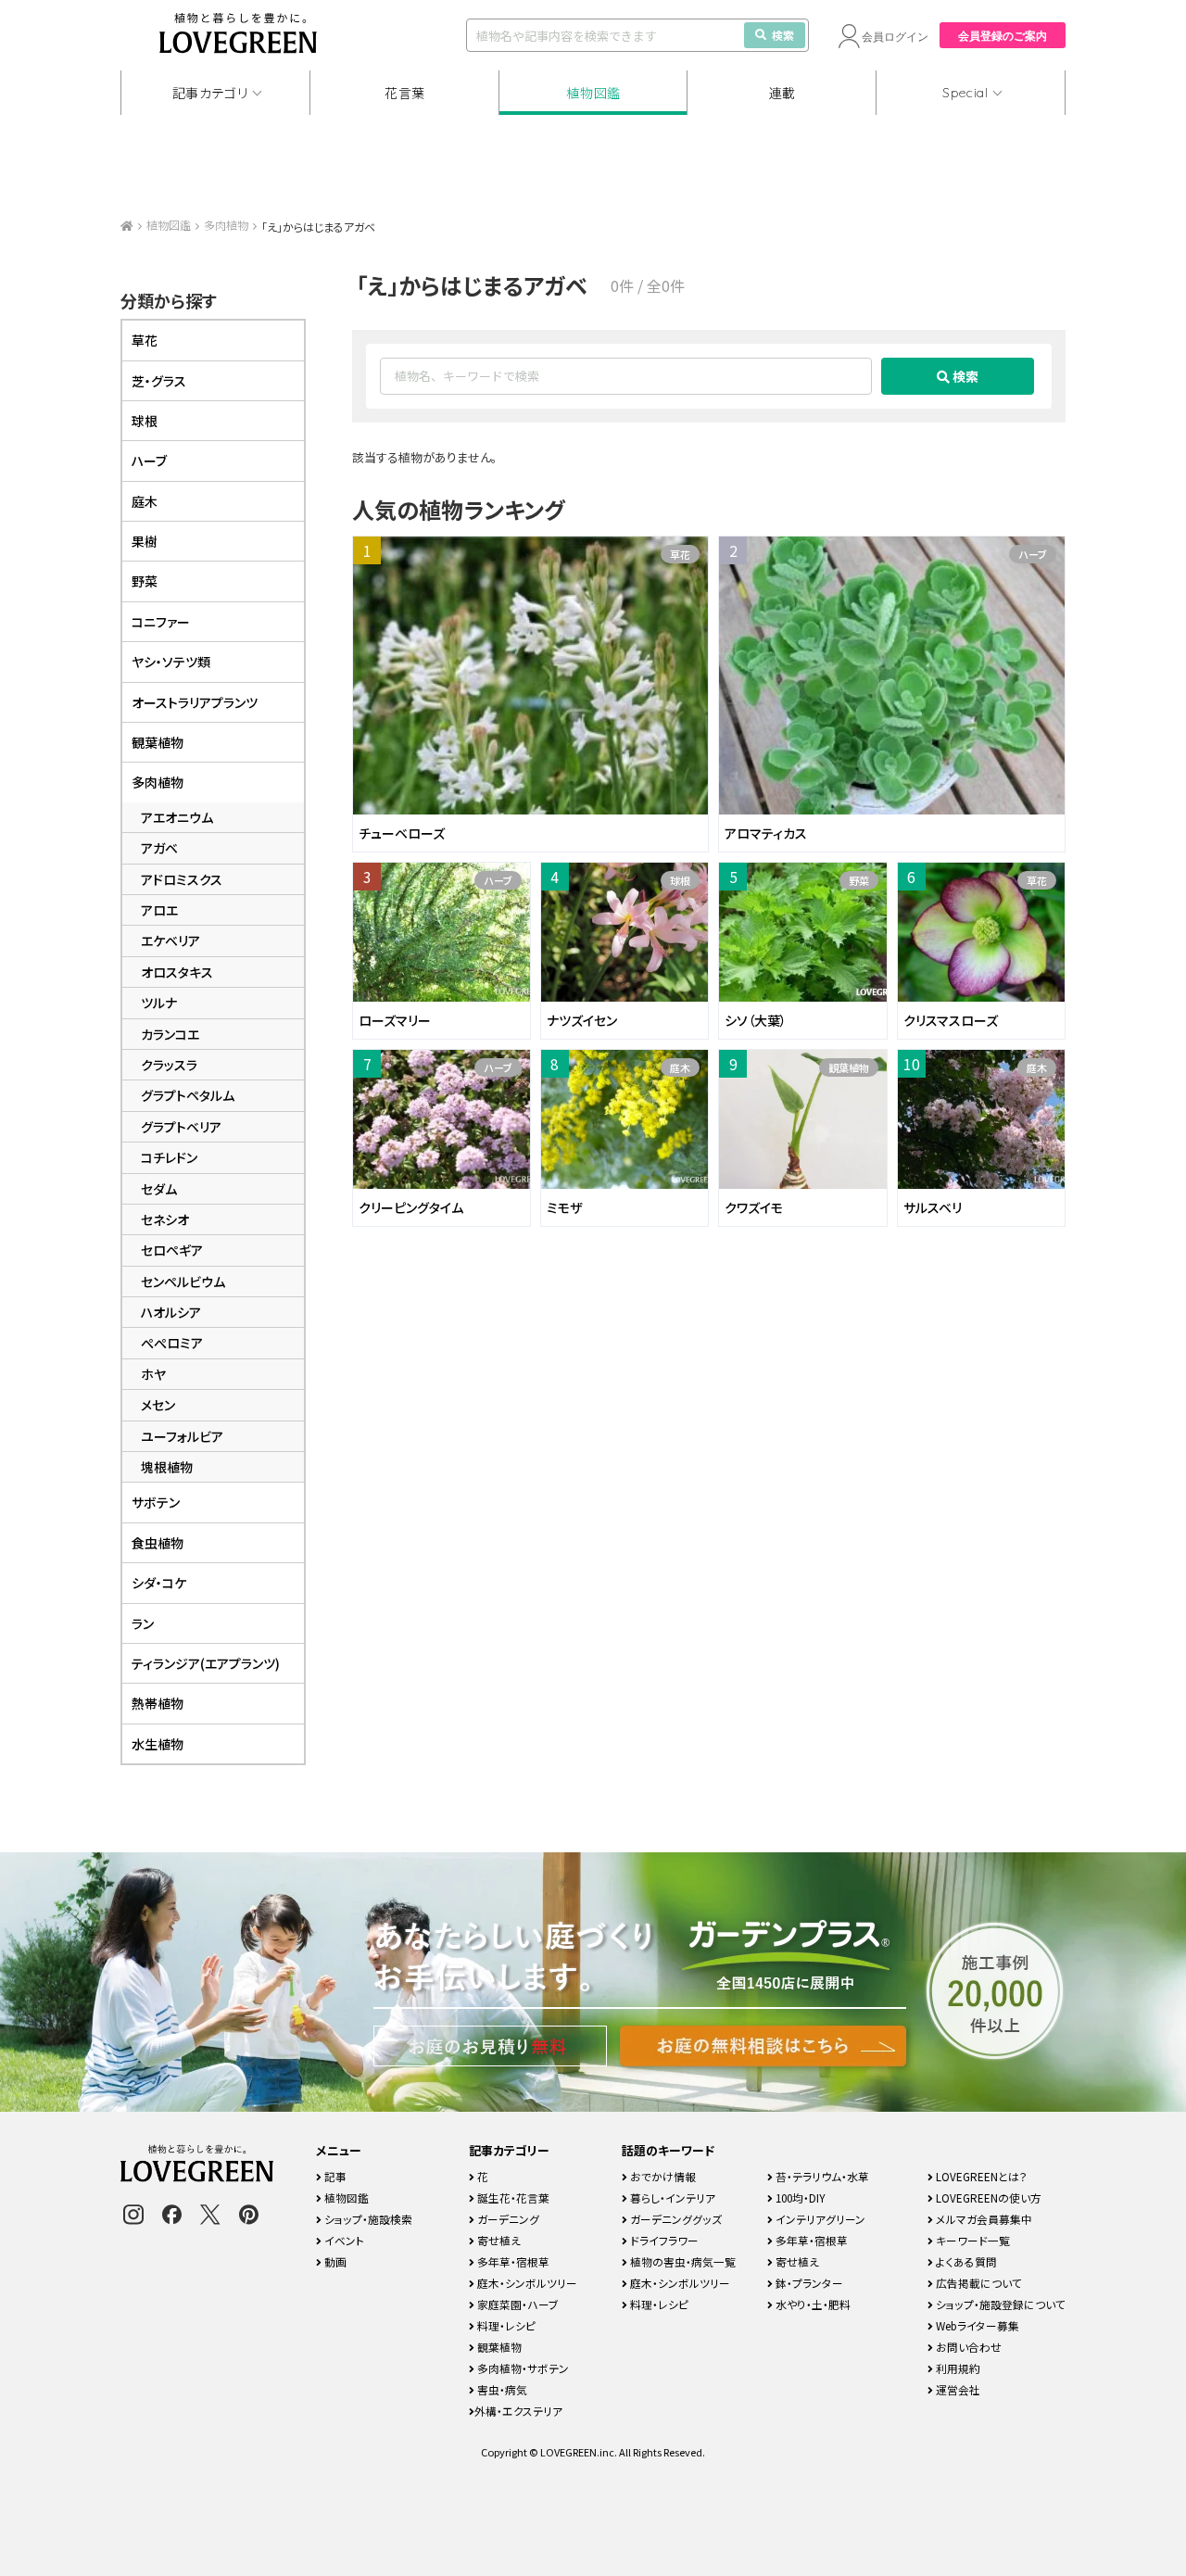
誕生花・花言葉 (512, 2197)
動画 (334, 2261)
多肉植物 (226, 225)
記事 (334, 2176)
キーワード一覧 (972, 2240)
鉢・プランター (808, 2283)
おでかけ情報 (662, 2176)
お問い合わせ (967, 2347)
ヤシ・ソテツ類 (171, 662)
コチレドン (169, 1157)
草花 (680, 554)
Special (965, 93)
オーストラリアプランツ (195, 702)
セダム (159, 1189)
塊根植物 (167, 1467)
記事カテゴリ (210, 93)
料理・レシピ (505, 2325)
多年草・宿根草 (512, 2261)
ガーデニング (507, 2219)
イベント (343, 2240)
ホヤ (153, 1374)
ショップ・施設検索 (367, 2219)
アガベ (159, 848)
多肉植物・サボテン (522, 2368)
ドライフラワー (663, 2240)
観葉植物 (849, 1067)
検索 (783, 35)
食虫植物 (158, 1543)
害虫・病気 (501, 2389)
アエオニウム (177, 817)
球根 (680, 880)
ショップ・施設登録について (999, 2304)
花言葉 (405, 93)
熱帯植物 (158, 1703)
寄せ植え (498, 2240)
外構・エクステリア (518, 2411)
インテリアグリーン (819, 2219)
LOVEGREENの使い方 (987, 2197)
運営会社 (957, 2389)
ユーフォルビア (182, 1436)
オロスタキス (177, 972)
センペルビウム (183, 1282)
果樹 (145, 541)
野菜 (859, 880)
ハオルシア (171, 1312)
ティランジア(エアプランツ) (206, 1663)
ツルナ (159, 1003)
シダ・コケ (159, 1583)
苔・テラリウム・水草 (821, 2176)
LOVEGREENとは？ (980, 2176)
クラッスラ (169, 1065)
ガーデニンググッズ (675, 2219)
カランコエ (170, 1034)
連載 (782, 93)
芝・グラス (159, 381)
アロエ (159, 910)
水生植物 (158, 1744)
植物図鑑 (593, 93)
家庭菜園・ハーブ (517, 2304)
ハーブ (1033, 554)
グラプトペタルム (188, 1095)
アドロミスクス (182, 879)
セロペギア (172, 1250)
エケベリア (170, 941)
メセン (158, 1405)
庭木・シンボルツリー (526, 2283)
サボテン (156, 1502)
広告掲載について (978, 2283)
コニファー (161, 622)
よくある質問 (965, 2261)
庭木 (680, 1067)
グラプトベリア (181, 1127)
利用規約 (957, 2368)
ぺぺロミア (172, 1343)
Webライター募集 (976, 2325)
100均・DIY (799, 2197)
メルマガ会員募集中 (983, 2219)
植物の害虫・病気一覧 (681, 2261)
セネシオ (165, 1219)
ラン (143, 1623)
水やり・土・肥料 (812, 2304)
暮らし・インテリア (671, 2197)
